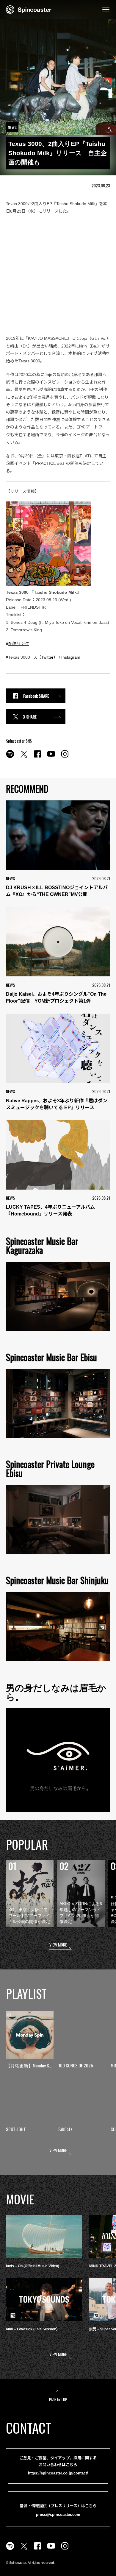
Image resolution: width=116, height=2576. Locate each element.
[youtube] (51, 757)
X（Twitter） (46, 657)
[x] (24, 757)
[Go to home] (29, 9)
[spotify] (10, 757)
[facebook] (37, 757)
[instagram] (65, 757)
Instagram (71, 657)
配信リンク (19, 643)
